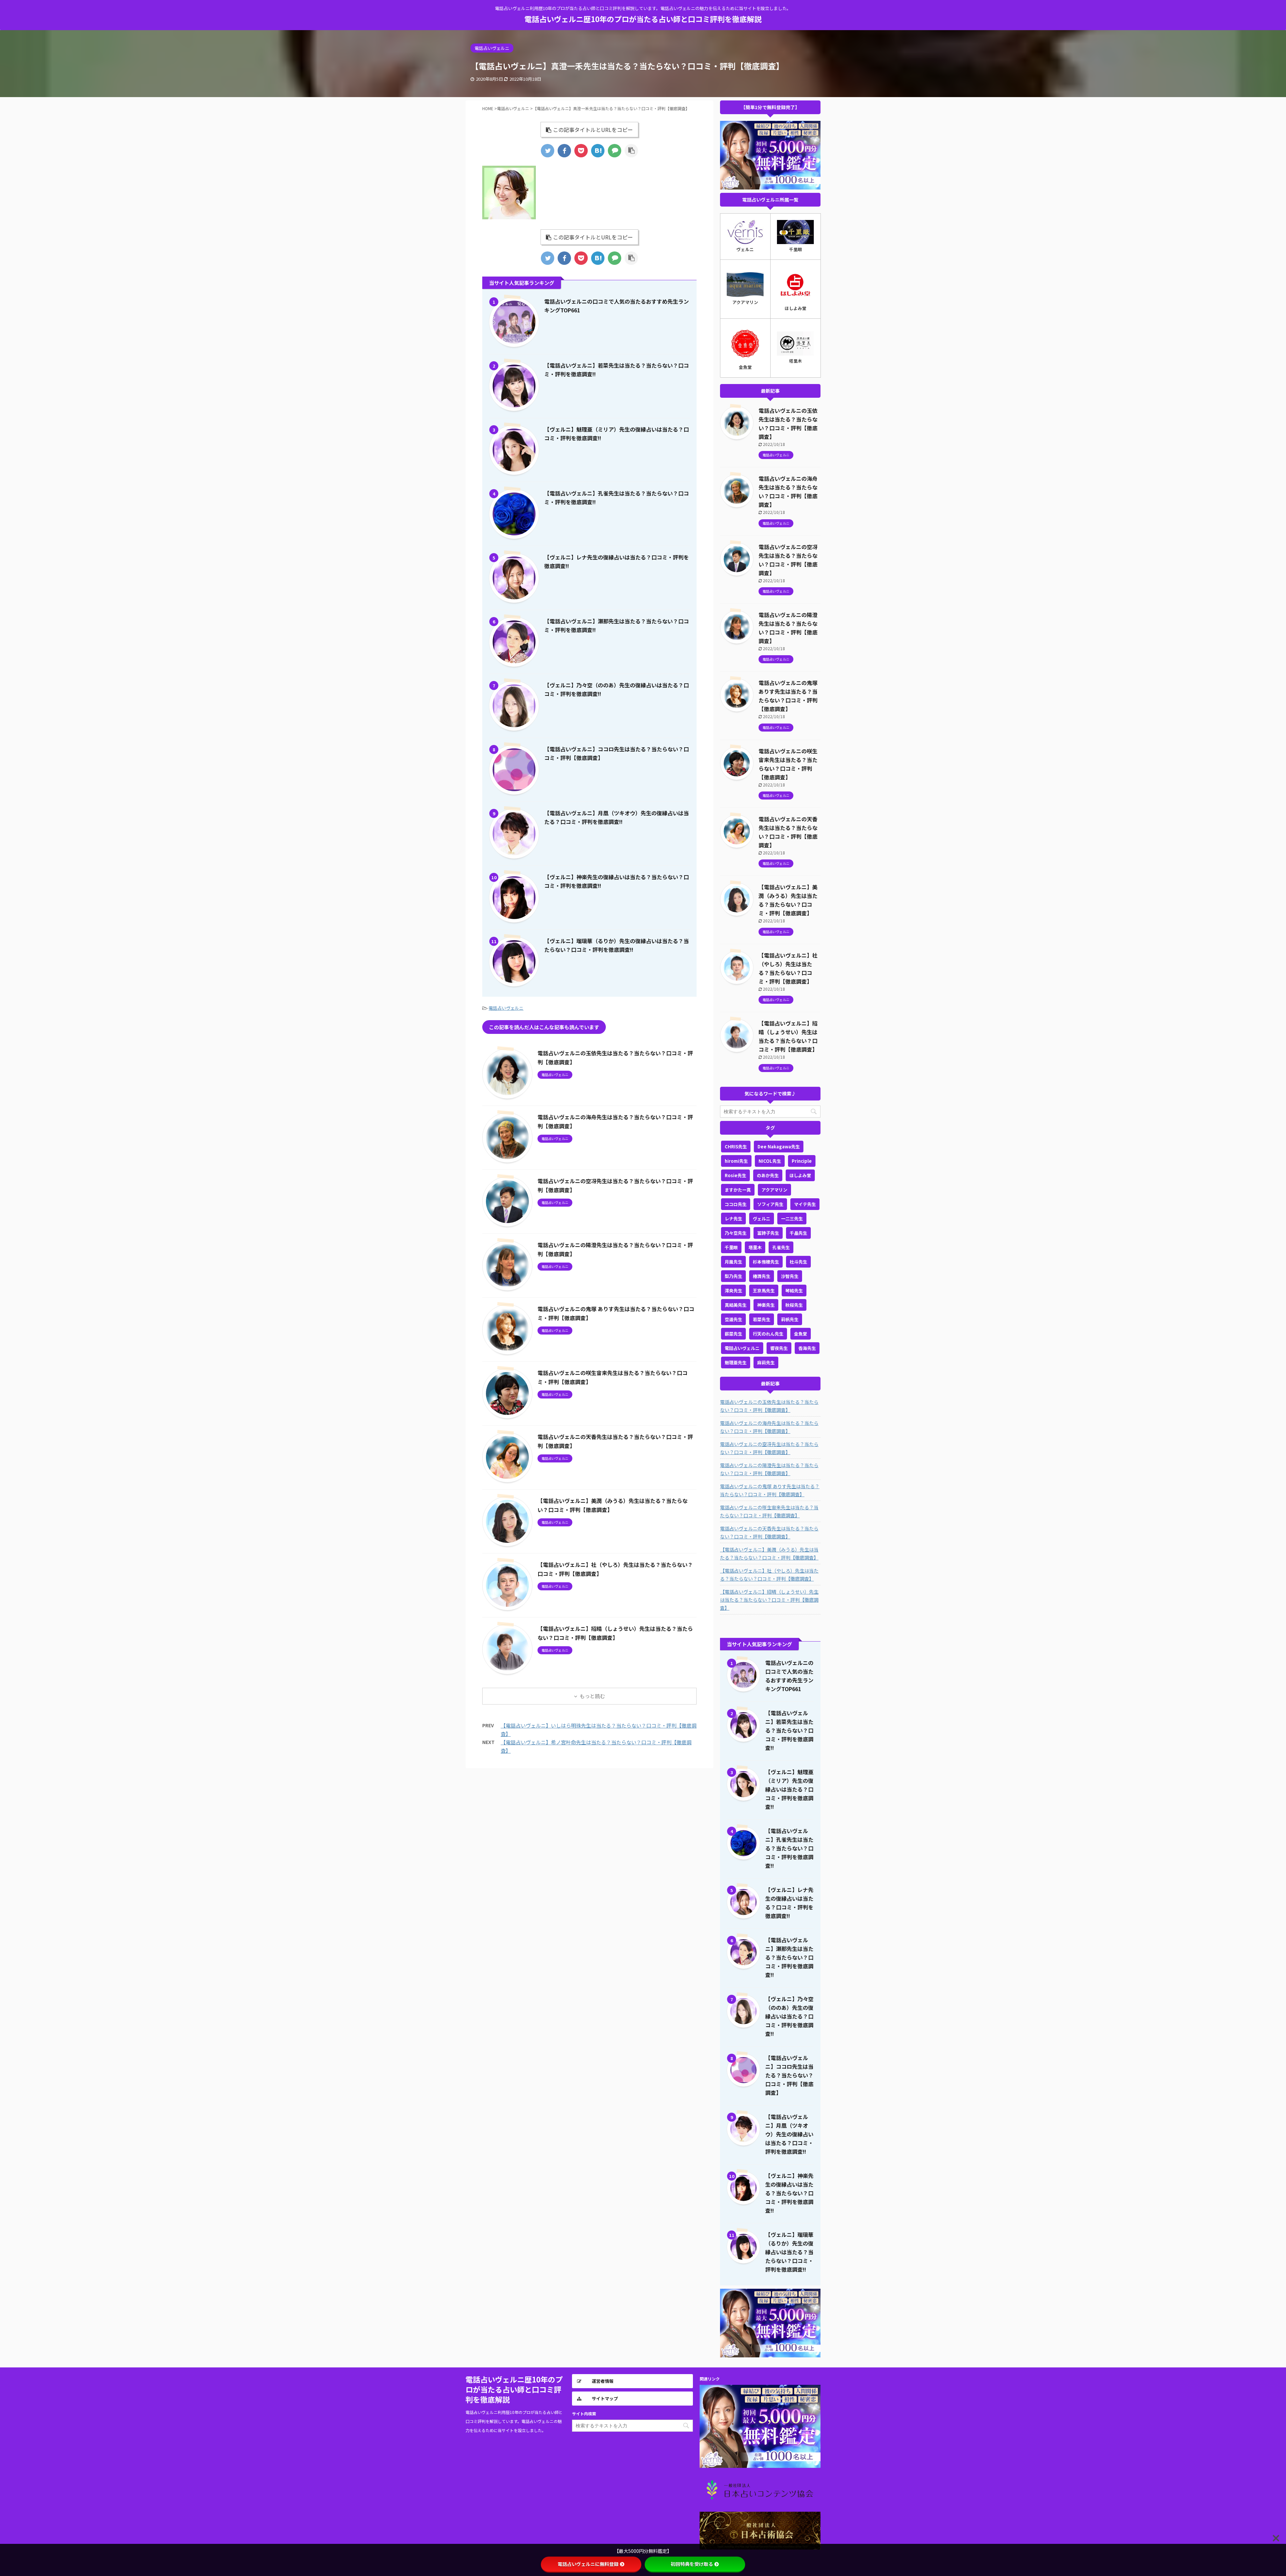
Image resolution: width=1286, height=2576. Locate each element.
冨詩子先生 (768, 1233)
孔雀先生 (781, 1247)
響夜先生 (779, 1348)
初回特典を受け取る (692, 2564)
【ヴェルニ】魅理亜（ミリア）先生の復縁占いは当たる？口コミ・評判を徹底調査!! (789, 1789)
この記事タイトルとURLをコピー (593, 130)
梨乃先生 (733, 1276)
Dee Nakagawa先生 (779, 1147)
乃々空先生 (736, 1233)
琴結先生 (794, 1291)
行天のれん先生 (768, 1334)
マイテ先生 (805, 1204)
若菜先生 (762, 1319)
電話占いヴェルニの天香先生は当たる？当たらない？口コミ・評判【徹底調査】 (769, 1532)
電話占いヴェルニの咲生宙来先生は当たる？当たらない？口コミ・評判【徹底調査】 (769, 1511)
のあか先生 (768, 1175)
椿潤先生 (762, 1276)
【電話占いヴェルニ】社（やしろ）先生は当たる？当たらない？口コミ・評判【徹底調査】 (769, 1575)
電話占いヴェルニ (506, 1008)
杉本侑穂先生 (766, 1262)
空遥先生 (733, 1319)
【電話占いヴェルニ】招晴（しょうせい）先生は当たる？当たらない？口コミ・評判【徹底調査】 (769, 1600)
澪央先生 (733, 1291)
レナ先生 (733, 1219)
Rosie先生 (735, 1175)
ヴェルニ (762, 1219)
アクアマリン (774, 1190)
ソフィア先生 (770, 1204)
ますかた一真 (738, 1190)
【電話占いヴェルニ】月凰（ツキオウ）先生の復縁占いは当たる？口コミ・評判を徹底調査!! (789, 2134)
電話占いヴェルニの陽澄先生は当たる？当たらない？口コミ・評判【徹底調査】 (769, 1469)
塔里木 (755, 1247)
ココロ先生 (736, 1204)
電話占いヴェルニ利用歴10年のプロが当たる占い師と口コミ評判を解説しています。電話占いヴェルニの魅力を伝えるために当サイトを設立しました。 (514, 2421)
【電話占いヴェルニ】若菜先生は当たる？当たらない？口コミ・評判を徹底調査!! (789, 1730)
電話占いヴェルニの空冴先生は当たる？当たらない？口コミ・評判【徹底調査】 (769, 1448)
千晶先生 (798, 1233)
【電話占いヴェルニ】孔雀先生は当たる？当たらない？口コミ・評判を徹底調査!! (789, 1848)
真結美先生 (736, 1305)
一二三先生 (792, 1219)
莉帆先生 (790, 1319)
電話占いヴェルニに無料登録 (588, 2564)
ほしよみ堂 (800, 1175)
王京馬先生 (764, 1291)
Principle (802, 1161)
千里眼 (731, 1247)
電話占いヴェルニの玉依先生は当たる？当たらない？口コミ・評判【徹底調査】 (769, 1406)
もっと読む (592, 1696)
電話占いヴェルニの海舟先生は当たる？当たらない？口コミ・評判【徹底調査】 (769, 1427)
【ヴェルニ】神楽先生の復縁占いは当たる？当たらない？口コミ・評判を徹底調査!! (789, 2193)
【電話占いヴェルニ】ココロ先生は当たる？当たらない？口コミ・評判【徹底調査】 (789, 2075)
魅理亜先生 (736, 1362)
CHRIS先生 (736, 1147)
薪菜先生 (733, 1334)
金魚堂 (801, 1334)
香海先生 (807, 1348)
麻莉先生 (766, 1362)
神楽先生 (766, 1305)
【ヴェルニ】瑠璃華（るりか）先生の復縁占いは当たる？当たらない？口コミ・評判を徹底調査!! (789, 2252)
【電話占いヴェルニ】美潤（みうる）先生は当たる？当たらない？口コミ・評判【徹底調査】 (769, 1554)
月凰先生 (733, 1262)
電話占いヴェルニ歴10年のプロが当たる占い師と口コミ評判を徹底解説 (643, 19)
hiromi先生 (736, 1161)
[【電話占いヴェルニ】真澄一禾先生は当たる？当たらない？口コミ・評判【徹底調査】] (598, 151)
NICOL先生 (770, 1161)
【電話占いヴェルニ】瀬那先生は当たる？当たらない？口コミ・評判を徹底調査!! (789, 1957)
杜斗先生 (798, 1262)
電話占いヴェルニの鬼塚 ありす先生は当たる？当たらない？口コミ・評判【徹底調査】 (770, 1490)
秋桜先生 (794, 1305)
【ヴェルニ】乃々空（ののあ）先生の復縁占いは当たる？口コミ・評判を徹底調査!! (789, 2016)
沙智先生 (790, 1276)
